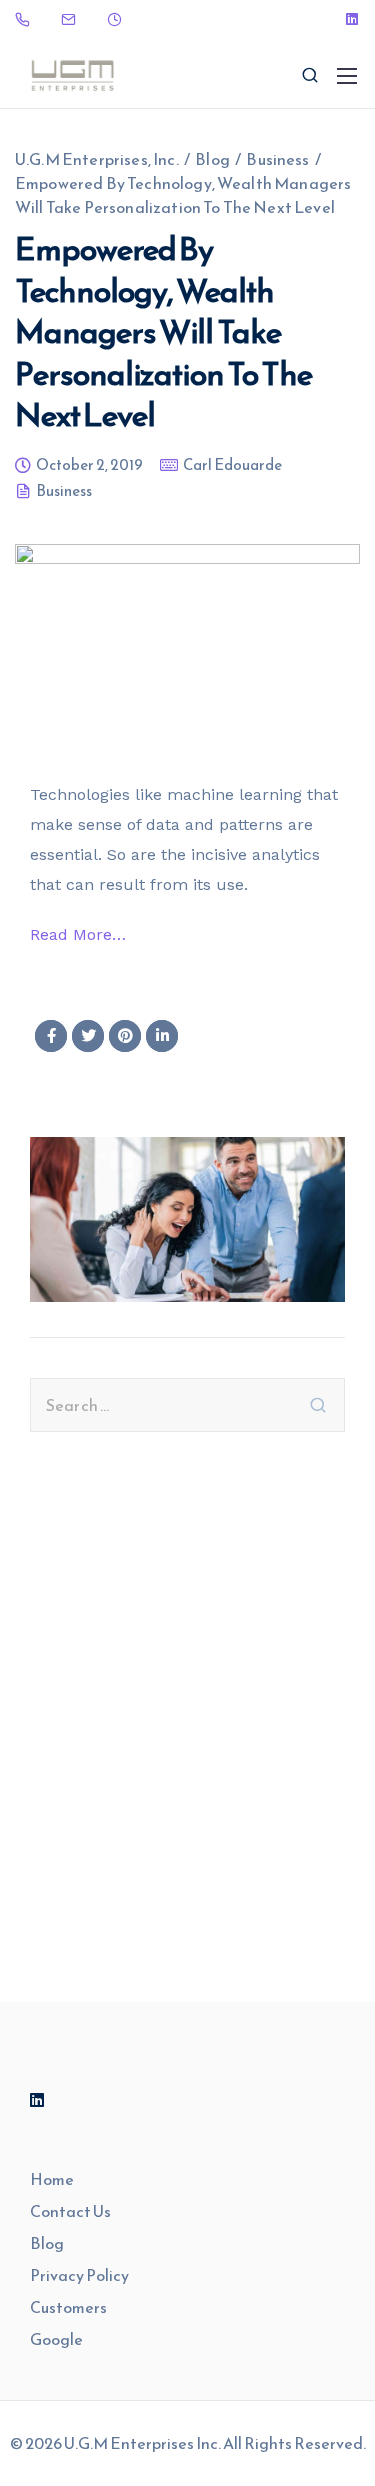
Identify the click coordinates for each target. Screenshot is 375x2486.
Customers (68, 2307)
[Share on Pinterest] (125, 1036)
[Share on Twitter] (88, 1036)
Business (64, 492)
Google (56, 2339)
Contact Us (70, 2211)
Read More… (78, 934)
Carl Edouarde (232, 466)
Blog (47, 2243)
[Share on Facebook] (51, 1036)
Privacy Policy (79, 2275)
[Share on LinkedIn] (162, 1036)
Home (52, 2179)
